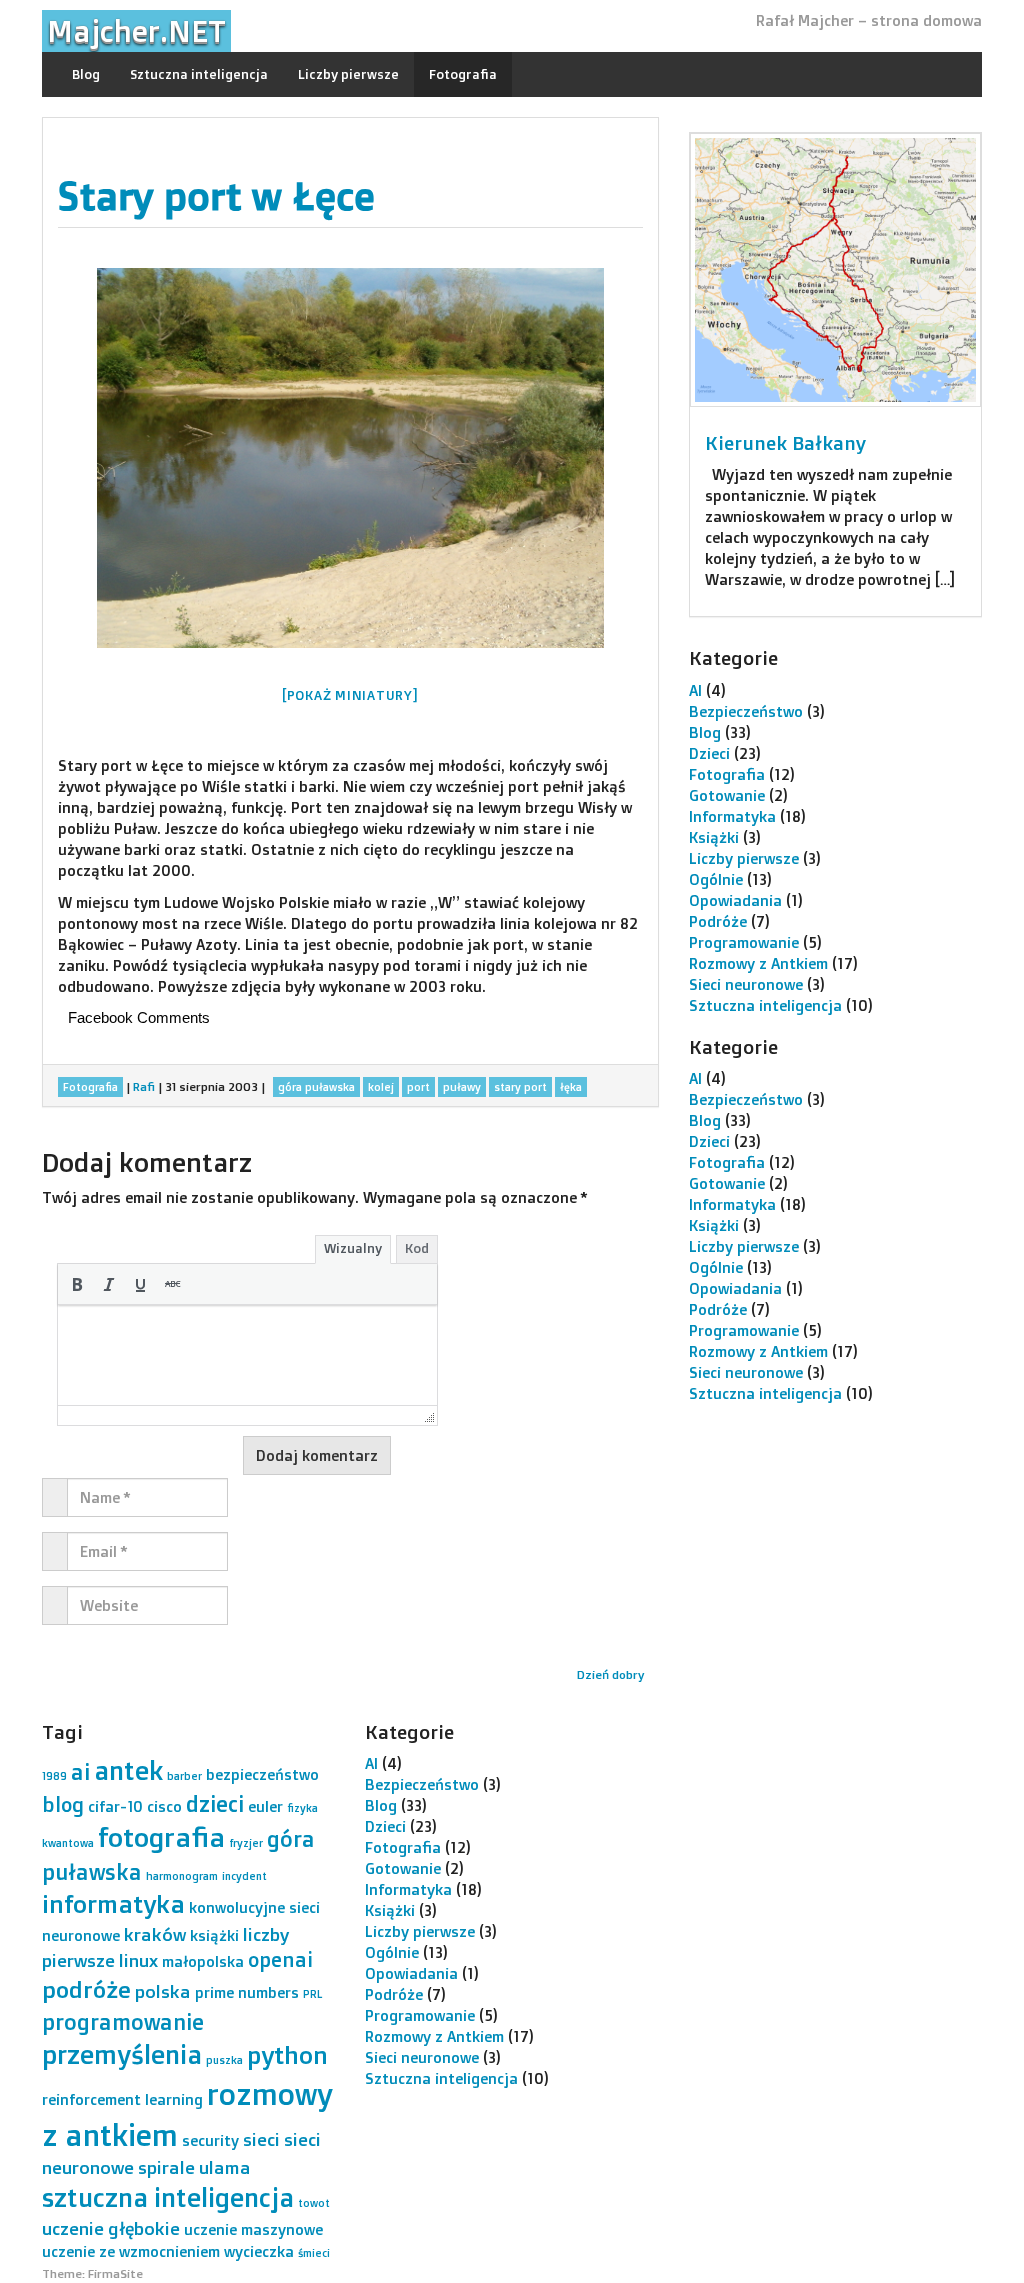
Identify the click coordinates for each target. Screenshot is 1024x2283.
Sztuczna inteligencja (199, 74)
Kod (417, 1248)
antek (128, 1770)
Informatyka (732, 816)
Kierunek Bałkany (785, 443)
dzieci (215, 1803)
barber (184, 1776)
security (210, 2140)
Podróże (718, 921)
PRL (312, 1994)
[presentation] (77, 1284)
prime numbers (247, 1992)
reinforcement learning (122, 2099)
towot (314, 2203)
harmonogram (182, 1876)
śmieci (314, 2253)
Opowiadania (735, 900)
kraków (155, 1934)
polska (163, 1991)
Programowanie (744, 942)
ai (80, 1771)
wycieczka (259, 2251)
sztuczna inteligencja (168, 2197)
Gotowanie (727, 795)
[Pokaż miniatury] (350, 695)
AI (695, 690)
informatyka (113, 1903)
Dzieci (709, 753)
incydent (244, 1876)
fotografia (161, 1837)
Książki (714, 837)
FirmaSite (115, 2273)
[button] (77, 1284)
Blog (86, 74)
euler (265, 1806)
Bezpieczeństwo (746, 711)
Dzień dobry (610, 1674)
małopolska (203, 1961)
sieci (261, 2139)
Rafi (144, 1086)
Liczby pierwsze (348, 74)
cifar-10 (115, 1806)
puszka (224, 2060)
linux (138, 1960)
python (287, 2054)
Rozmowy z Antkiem (758, 963)
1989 (54, 1776)
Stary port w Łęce (216, 195)
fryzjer (246, 1843)
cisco (164, 1806)
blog (63, 1804)
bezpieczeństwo (262, 1774)
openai (280, 1959)
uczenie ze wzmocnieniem (131, 2251)
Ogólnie (716, 879)
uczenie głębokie (111, 2228)
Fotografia (463, 74)
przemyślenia (122, 2054)
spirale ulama (194, 2167)
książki (214, 1935)
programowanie (123, 2021)
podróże (86, 1989)
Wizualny (353, 1248)
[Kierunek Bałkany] (835, 270)
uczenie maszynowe (253, 2229)
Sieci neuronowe (746, 984)
